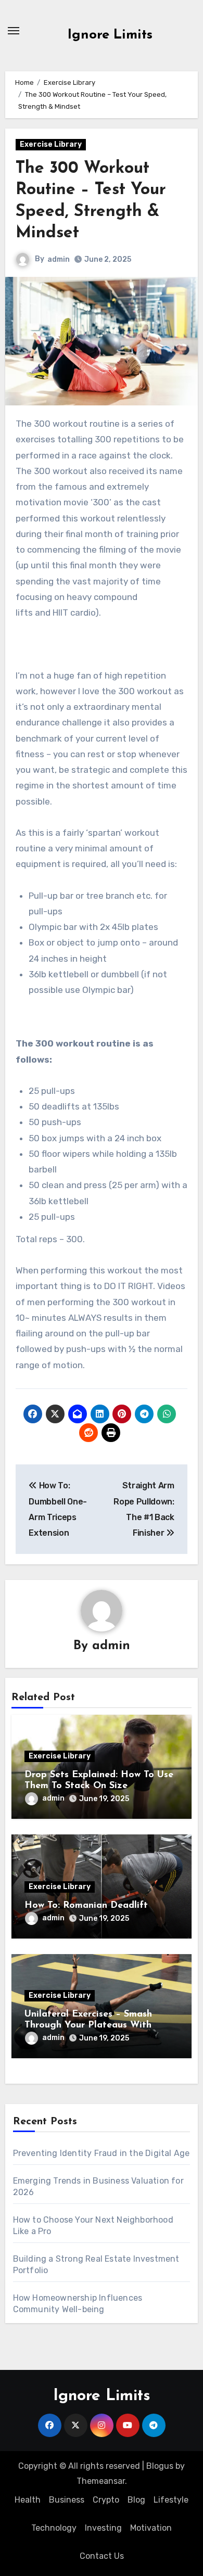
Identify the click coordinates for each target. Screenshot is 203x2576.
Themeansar (101, 2481)
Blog (136, 2500)
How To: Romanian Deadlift (86, 1906)
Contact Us (102, 2556)
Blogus (160, 2466)
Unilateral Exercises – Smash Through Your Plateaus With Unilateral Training (88, 2026)
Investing (103, 2528)
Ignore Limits (110, 35)
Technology (54, 2528)
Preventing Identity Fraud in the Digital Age (102, 2153)
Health (28, 2500)
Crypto (106, 2500)
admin (59, 259)
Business (67, 2500)
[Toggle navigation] (14, 31)
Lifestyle (171, 2500)
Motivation (151, 2528)
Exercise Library (51, 144)
